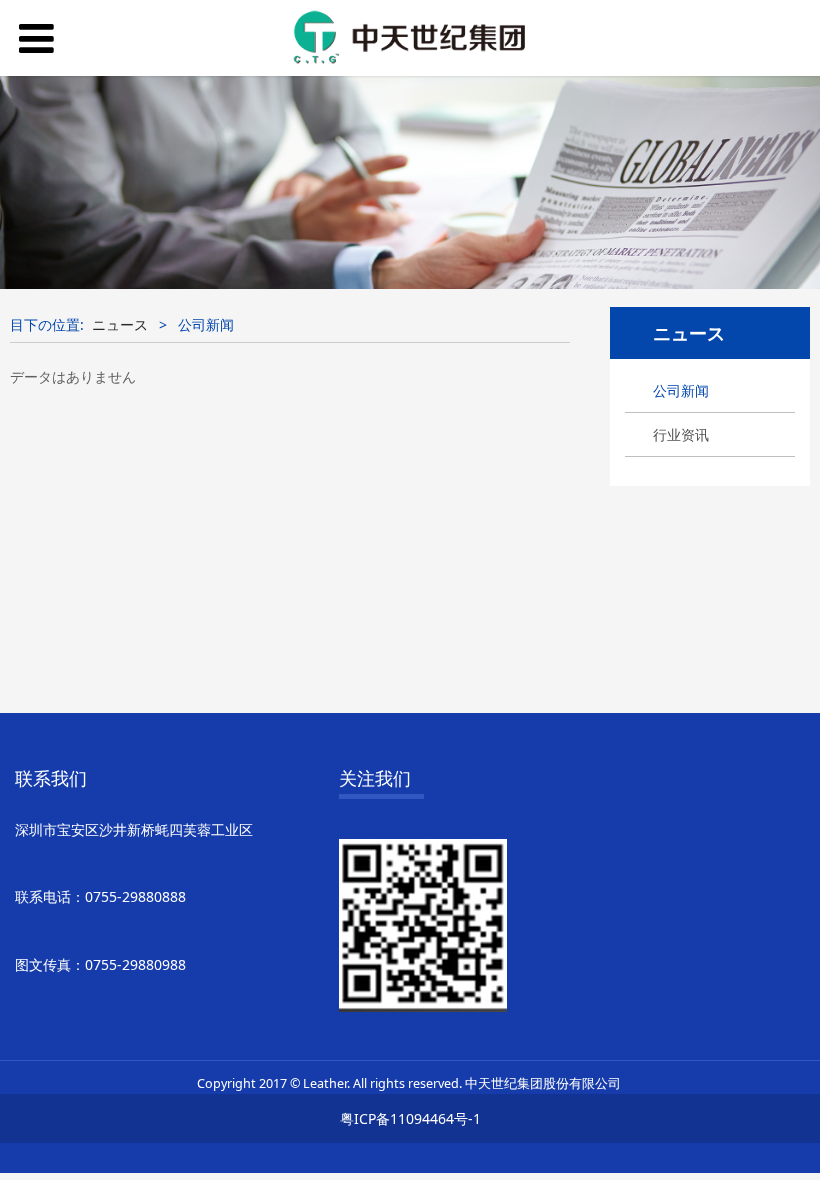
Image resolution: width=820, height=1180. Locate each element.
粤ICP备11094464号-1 (410, 1118)
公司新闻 (681, 390)
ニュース (120, 324)
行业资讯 (681, 434)
